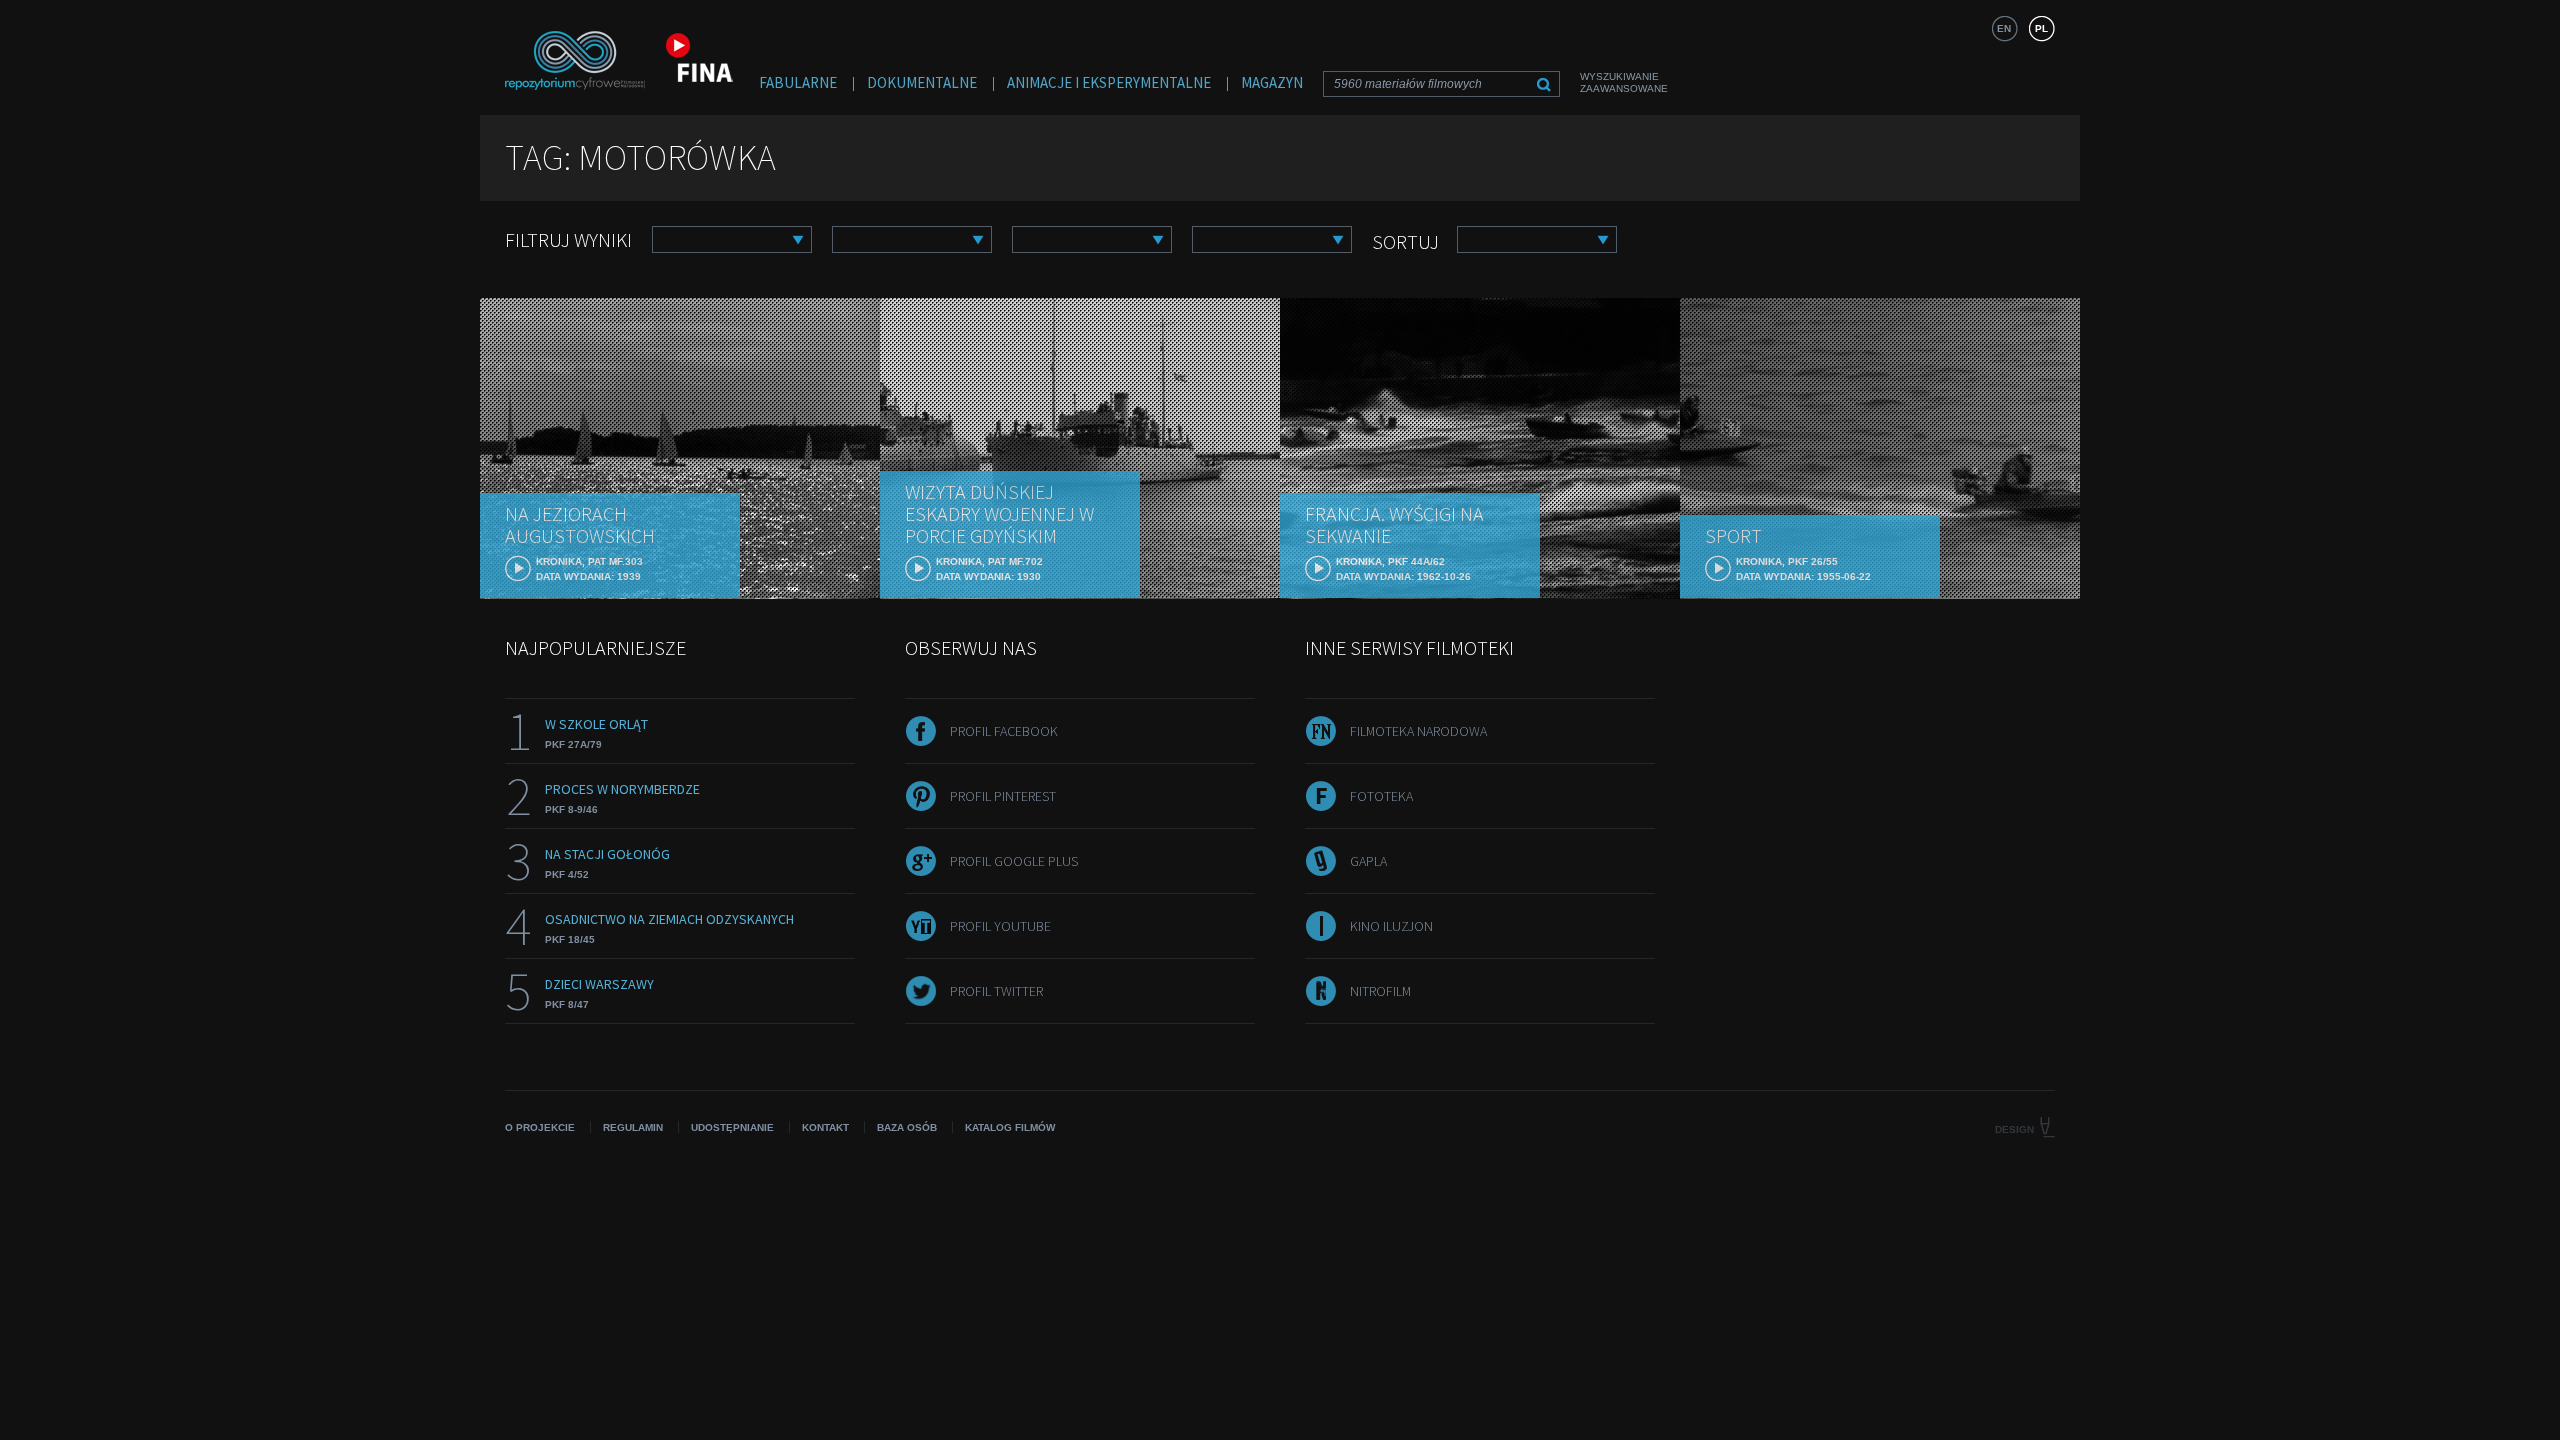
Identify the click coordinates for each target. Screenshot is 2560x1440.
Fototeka (1381, 796)
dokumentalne (922, 82)
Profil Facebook (1004, 731)
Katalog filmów (1010, 1127)
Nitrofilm (1380, 991)
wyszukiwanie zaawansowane (1624, 82)
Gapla (1368, 861)
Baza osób (907, 1127)
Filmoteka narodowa (1418, 731)
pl (2041, 28)
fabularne (798, 82)
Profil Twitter (996, 991)
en (2004, 28)
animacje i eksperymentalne (1109, 82)
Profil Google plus (1014, 861)
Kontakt (825, 1127)
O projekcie (540, 1127)
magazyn (1272, 82)
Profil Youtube (1000, 926)
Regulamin (633, 1127)
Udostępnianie (732, 1127)
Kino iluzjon (1391, 926)
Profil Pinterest (1003, 796)
